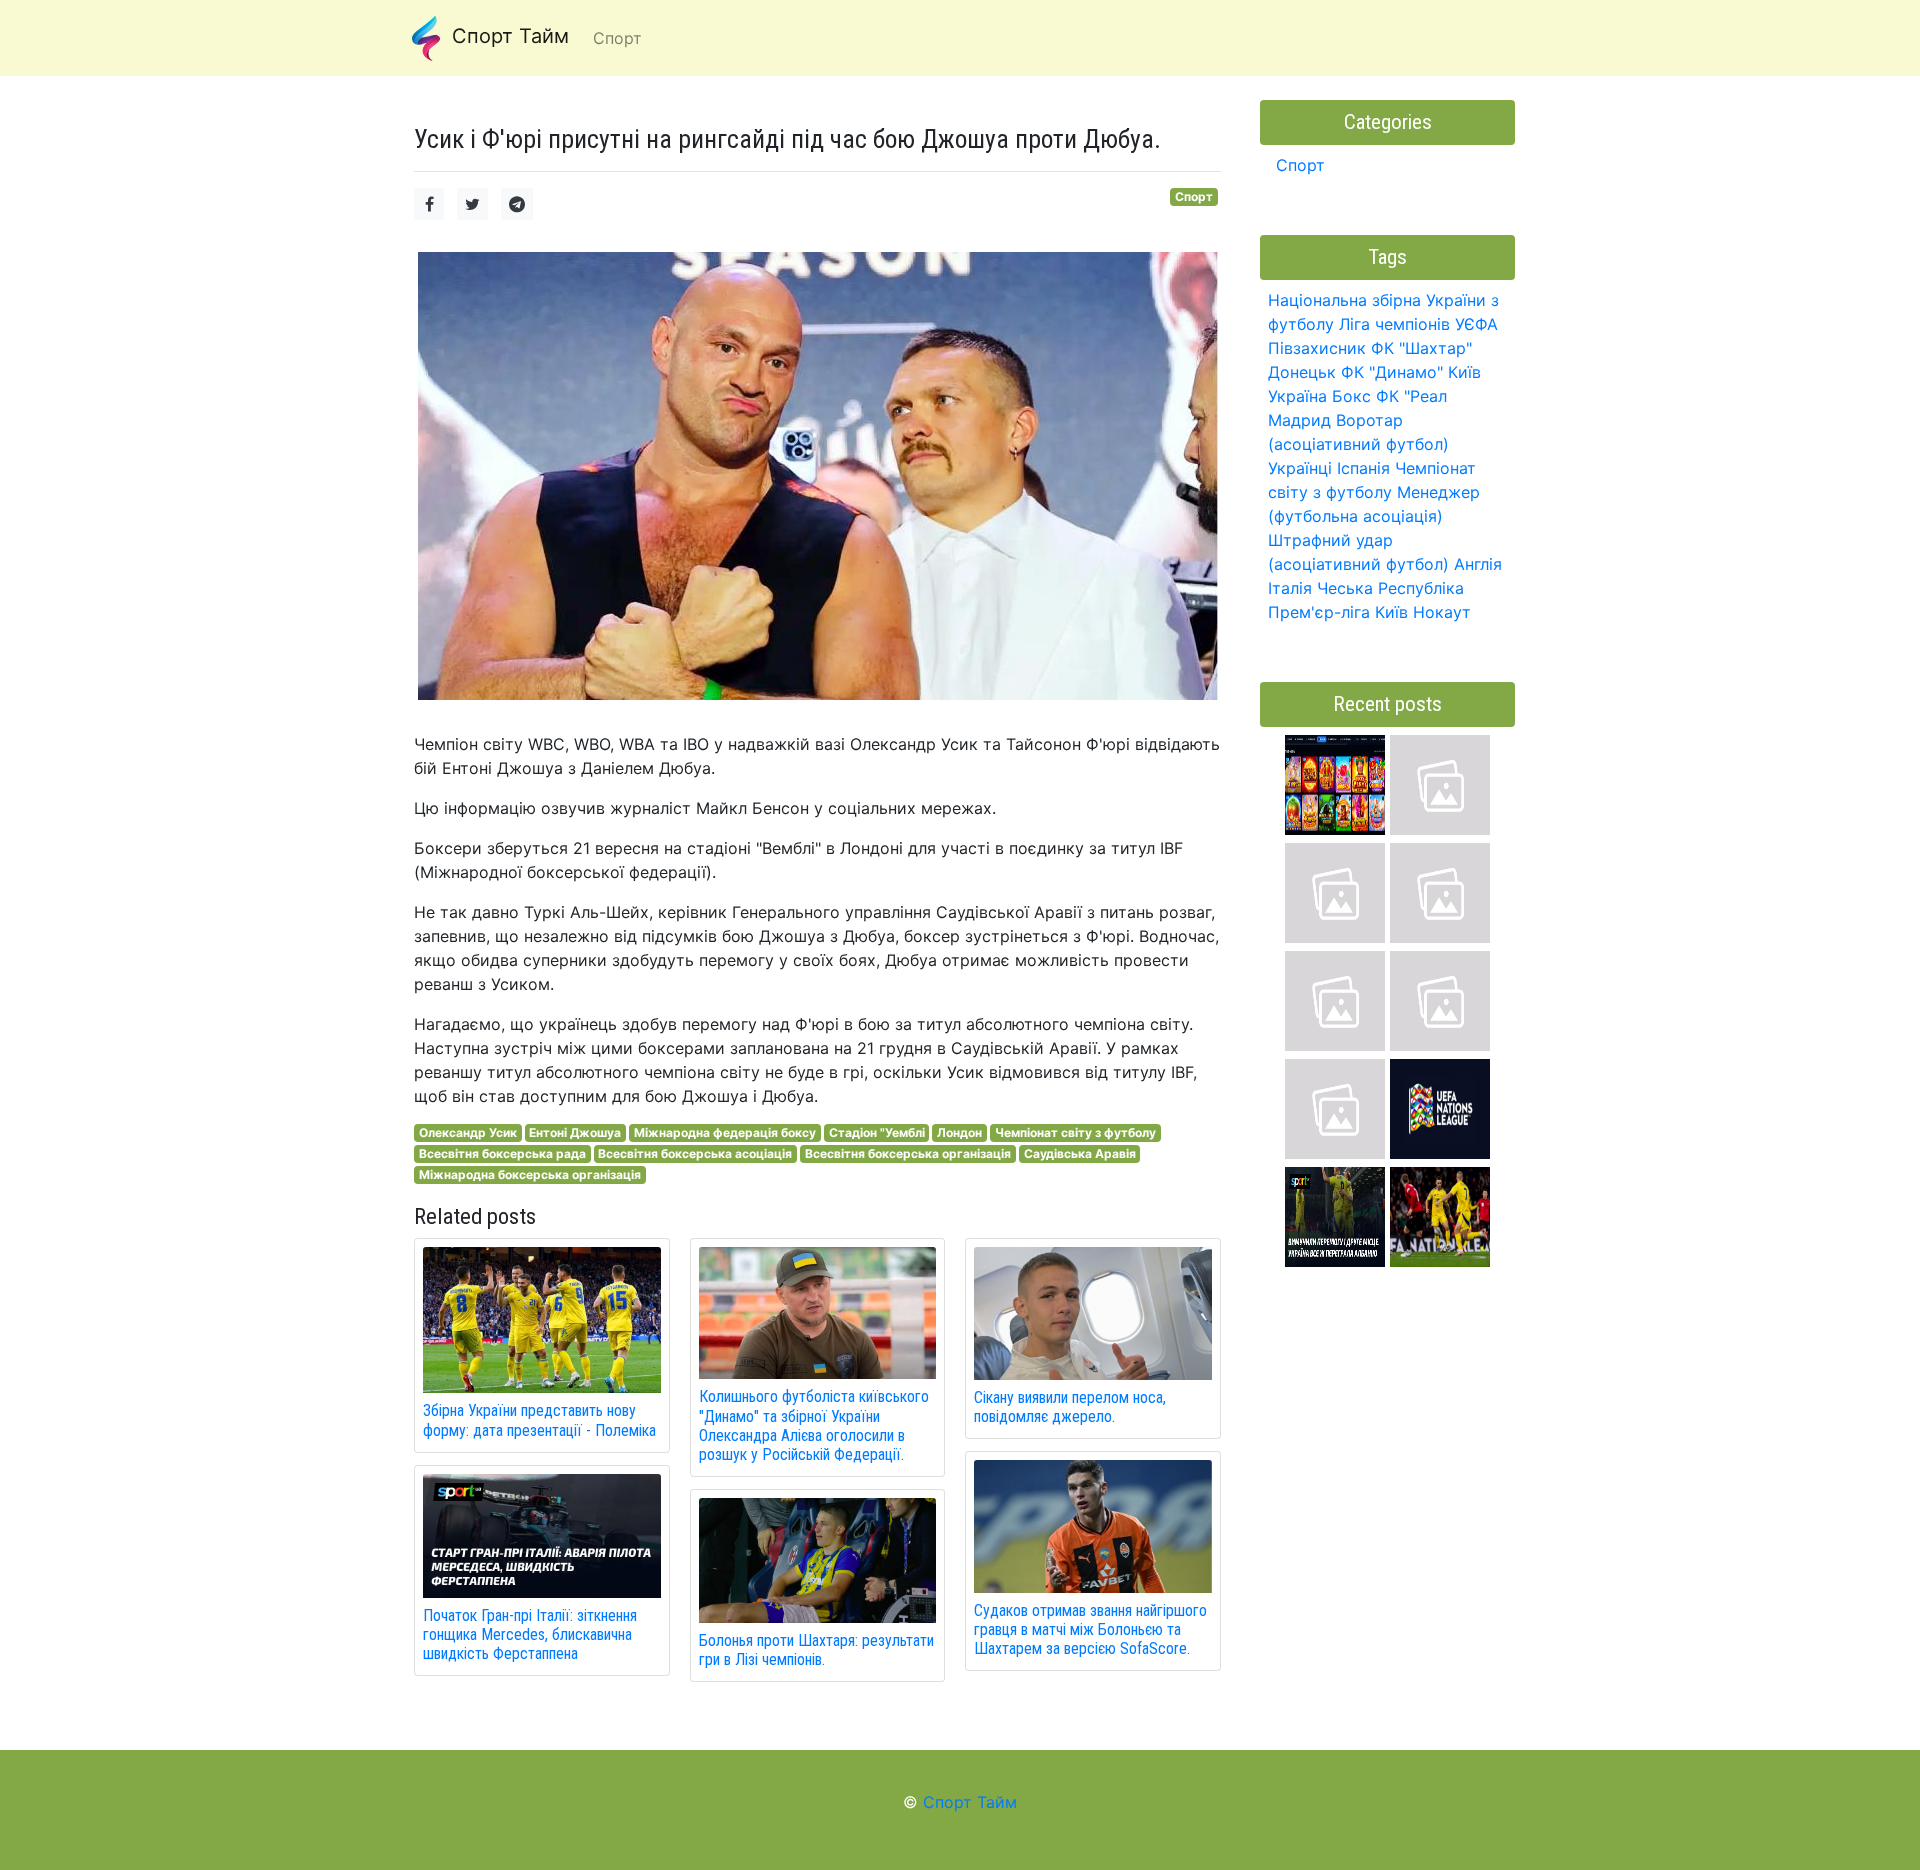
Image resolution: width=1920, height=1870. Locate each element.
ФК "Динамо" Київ (1411, 372)
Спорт (1194, 196)
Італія (1290, 588)
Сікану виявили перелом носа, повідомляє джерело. (1070, 1407)
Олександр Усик (468, 1132)
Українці (1300, 468)
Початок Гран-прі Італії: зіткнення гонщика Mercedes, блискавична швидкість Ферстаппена (530, 1634)
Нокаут (1442, 612)
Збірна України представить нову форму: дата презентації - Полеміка (539, 1420)
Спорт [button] (617, 38)
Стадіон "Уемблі (877, 1132)
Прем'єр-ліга (1319, 612)
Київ (1391, 612)
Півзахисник (1317, 348)
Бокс (1351, 396)
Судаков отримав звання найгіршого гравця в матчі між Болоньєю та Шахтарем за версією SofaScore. (1090, 1629)
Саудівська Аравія (1080, 1153)
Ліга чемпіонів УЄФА (1418, 324)
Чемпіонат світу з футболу (1075, 1132)
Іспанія (1363, 468)
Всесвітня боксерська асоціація (695, 1153)
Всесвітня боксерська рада (502, 1153)
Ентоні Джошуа (575, 1132)
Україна (1297, 396)
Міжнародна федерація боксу (725, 1132)
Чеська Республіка (1390, 588)
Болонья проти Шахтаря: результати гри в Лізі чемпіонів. (816, 1650)
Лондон (959, 1132)
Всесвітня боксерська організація (908, 1153)
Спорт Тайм (507, 36)
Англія (1478, 564)
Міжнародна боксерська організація (530, 1174)
